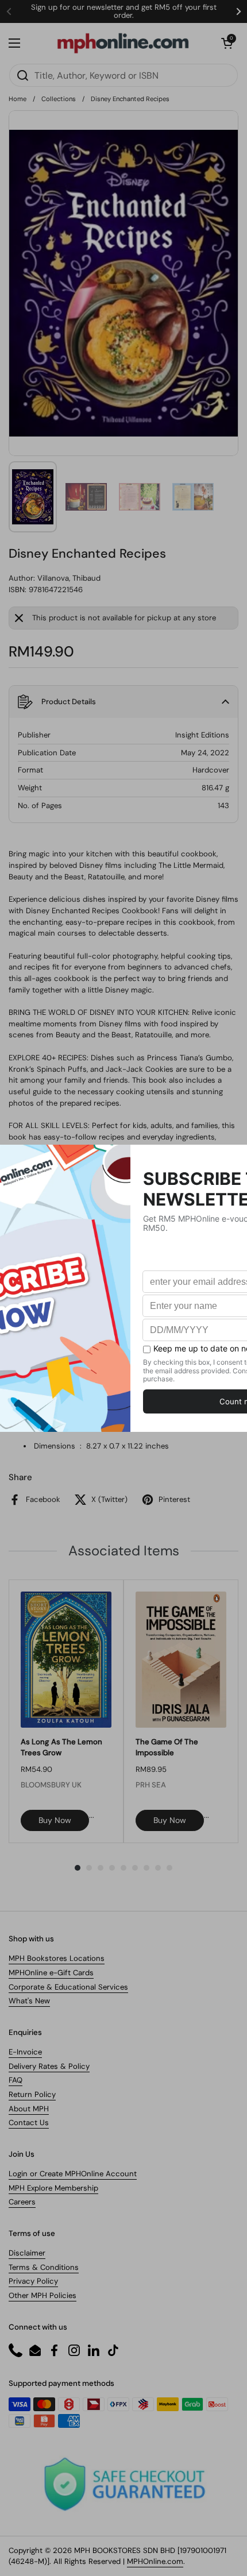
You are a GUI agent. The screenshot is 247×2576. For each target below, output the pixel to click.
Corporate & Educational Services (68, 1987)
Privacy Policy (33, 2281)
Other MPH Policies (43, 2295)
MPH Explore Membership (53, 2188)
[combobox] (123, 75)
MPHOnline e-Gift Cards (51, 1973)
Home (18, 99)
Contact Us (29, 2123)
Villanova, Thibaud (69, 578)
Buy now (55, 1820)
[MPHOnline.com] (123, 43)
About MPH (29, 2109)
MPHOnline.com (155, 2561)
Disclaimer (27, 2253)
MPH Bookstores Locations (57, 1958)
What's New (29, 2001)
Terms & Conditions (44, 2267)
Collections (59, 99)
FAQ (16, 2080)
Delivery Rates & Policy (49, 2066)
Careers (22, 2202)
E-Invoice (25, 2052)
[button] (227, 43)
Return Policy (32, 2094)
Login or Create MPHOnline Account (73, 2174)
